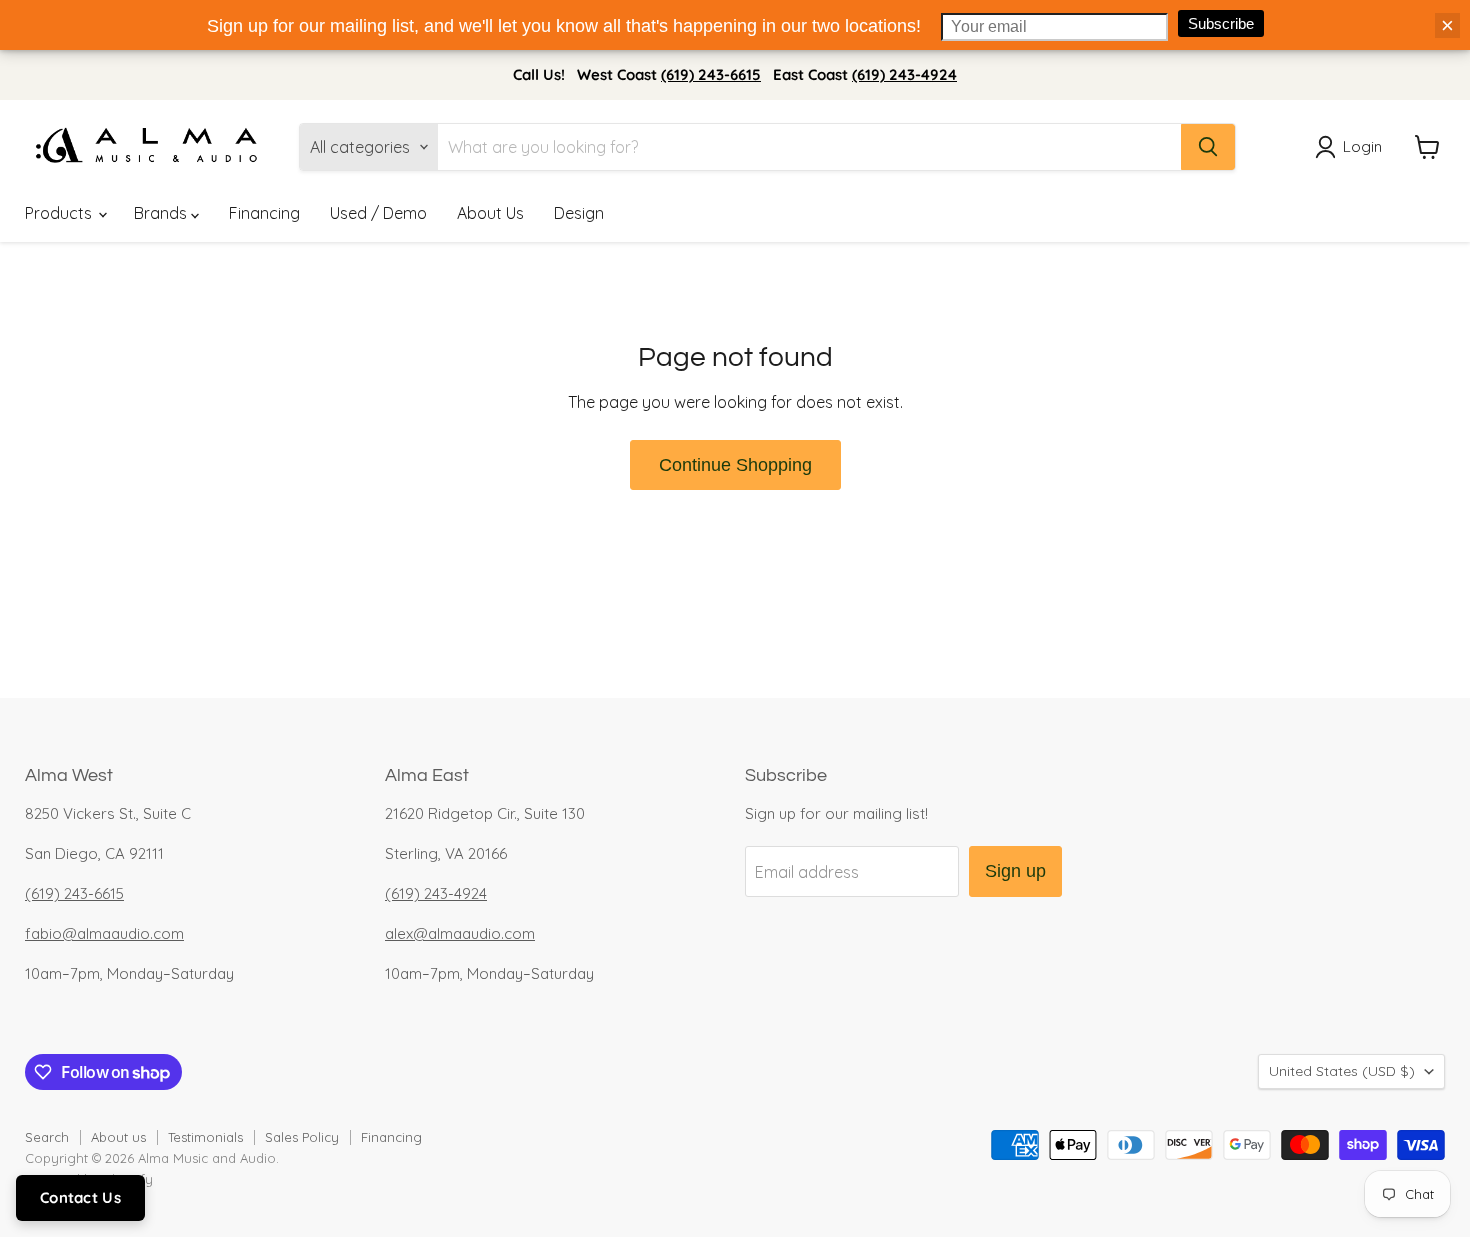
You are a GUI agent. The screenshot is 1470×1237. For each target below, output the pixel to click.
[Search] (1208, 147)
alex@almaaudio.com (460, 933)
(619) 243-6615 (711, 74)
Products (60, 213)
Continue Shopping (735, 465)
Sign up (1015, 871)
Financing (264, 213)
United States (1342, 1071)
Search (47, 1137)
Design (579, 213)
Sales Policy (302, 1137)
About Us (490, 213)
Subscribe (1221, 23)
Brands (162, 213)
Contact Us (80, 1197)
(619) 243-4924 (904, 74)
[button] (1352, 147)
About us (118, 1137)
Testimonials (205, 1137)
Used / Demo (378, 213)
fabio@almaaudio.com (104, 933)
